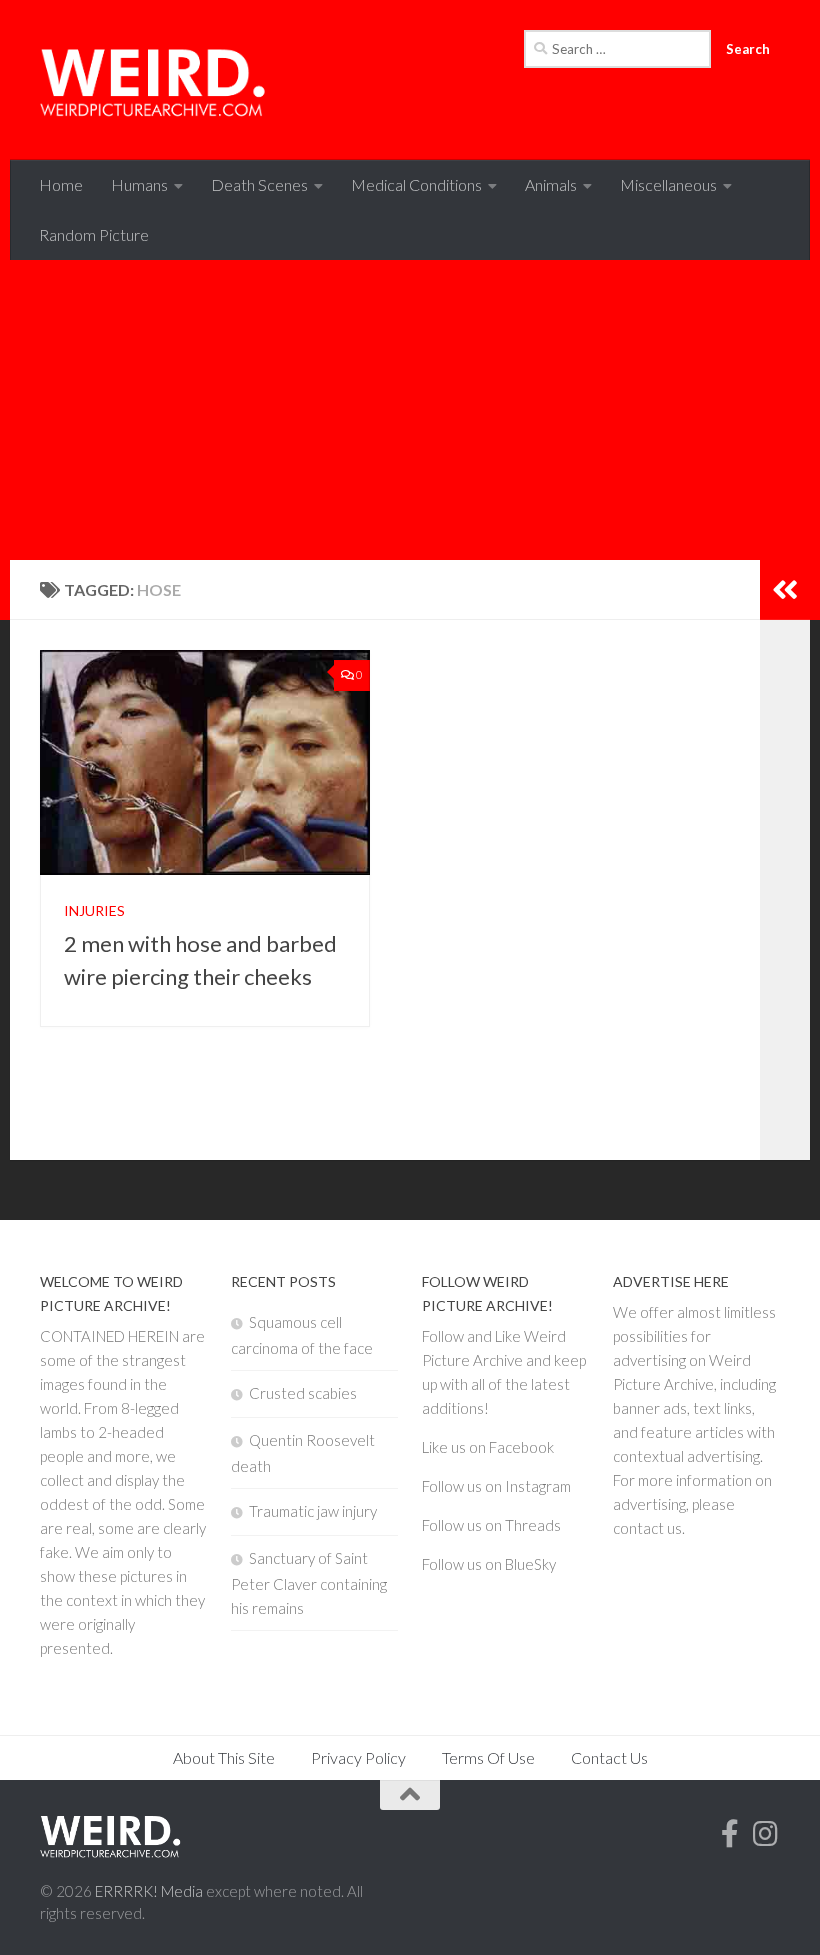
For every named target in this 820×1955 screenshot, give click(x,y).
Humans (139, 184)
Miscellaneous (668, 184)
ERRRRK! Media (149, 1891)
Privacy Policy (358, 1757)
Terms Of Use (488, 1757)
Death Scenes (259, 184)
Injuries (94, 910)
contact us (647, 1528)
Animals (551, 184)
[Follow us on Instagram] (766, 1834)
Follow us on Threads (491, 1525)
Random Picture (94, 234)
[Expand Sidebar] (785, 590)
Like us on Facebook (488, 1447)
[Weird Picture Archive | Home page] (154, 80)
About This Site (224, 1757)
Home (61, 184)
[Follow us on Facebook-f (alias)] (730, 1834)
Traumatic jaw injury (313, 1511)
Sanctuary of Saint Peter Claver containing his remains (309, 1583)
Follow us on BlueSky (489, 1564)
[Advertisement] (410, 410)
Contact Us (609, 1757)
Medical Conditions (416, 184)
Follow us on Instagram (496, 1486)
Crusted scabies (303, 1393)
